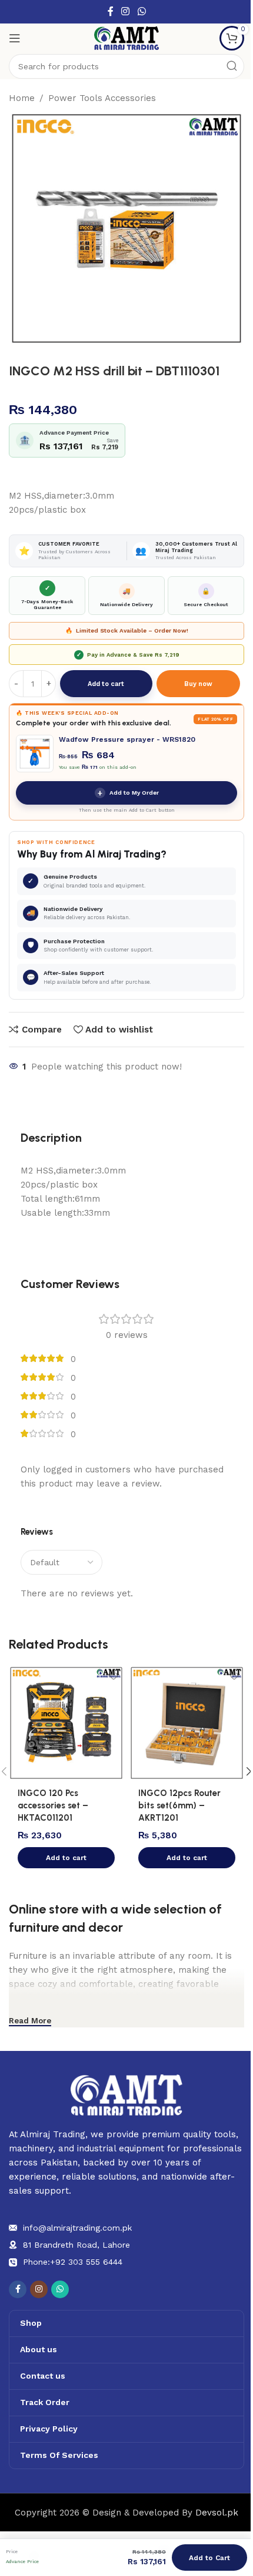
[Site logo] (126, 38)
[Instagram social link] (126, 11)
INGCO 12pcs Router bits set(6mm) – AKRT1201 (179, 1805)
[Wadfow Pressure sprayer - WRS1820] (35, 754)
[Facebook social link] (111, 11)
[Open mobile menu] (15, 38)
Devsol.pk (217, 2513)
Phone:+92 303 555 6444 (73, 2262)
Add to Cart (209, 2558)
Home (22, 98)
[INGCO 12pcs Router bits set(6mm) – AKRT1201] (187, 1723)
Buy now (198, 684)
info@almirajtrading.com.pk (77, 2228)
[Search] (232, 66)
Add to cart (106, 684)
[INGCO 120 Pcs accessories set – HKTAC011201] (66, 1723)
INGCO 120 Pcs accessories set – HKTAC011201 (53, 1805)
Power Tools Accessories (102, 98)
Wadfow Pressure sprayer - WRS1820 (127, 739)
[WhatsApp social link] (142, 11)
